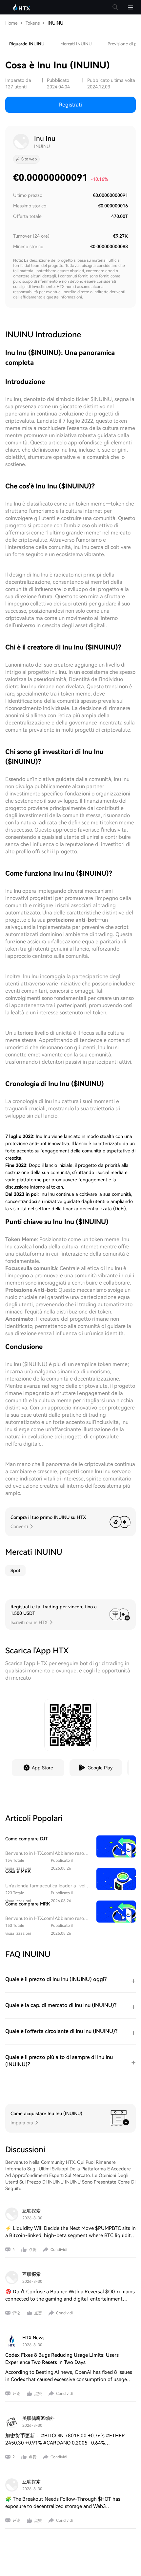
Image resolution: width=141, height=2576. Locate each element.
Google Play (100, 1768)
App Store (42, 1768)
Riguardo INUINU (27, 44)
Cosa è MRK (18, 1871)
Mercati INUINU (76, 44)
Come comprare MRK (28, 1904)
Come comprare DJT (27, 1839)
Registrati (70, 105)
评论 (16, 2313)
